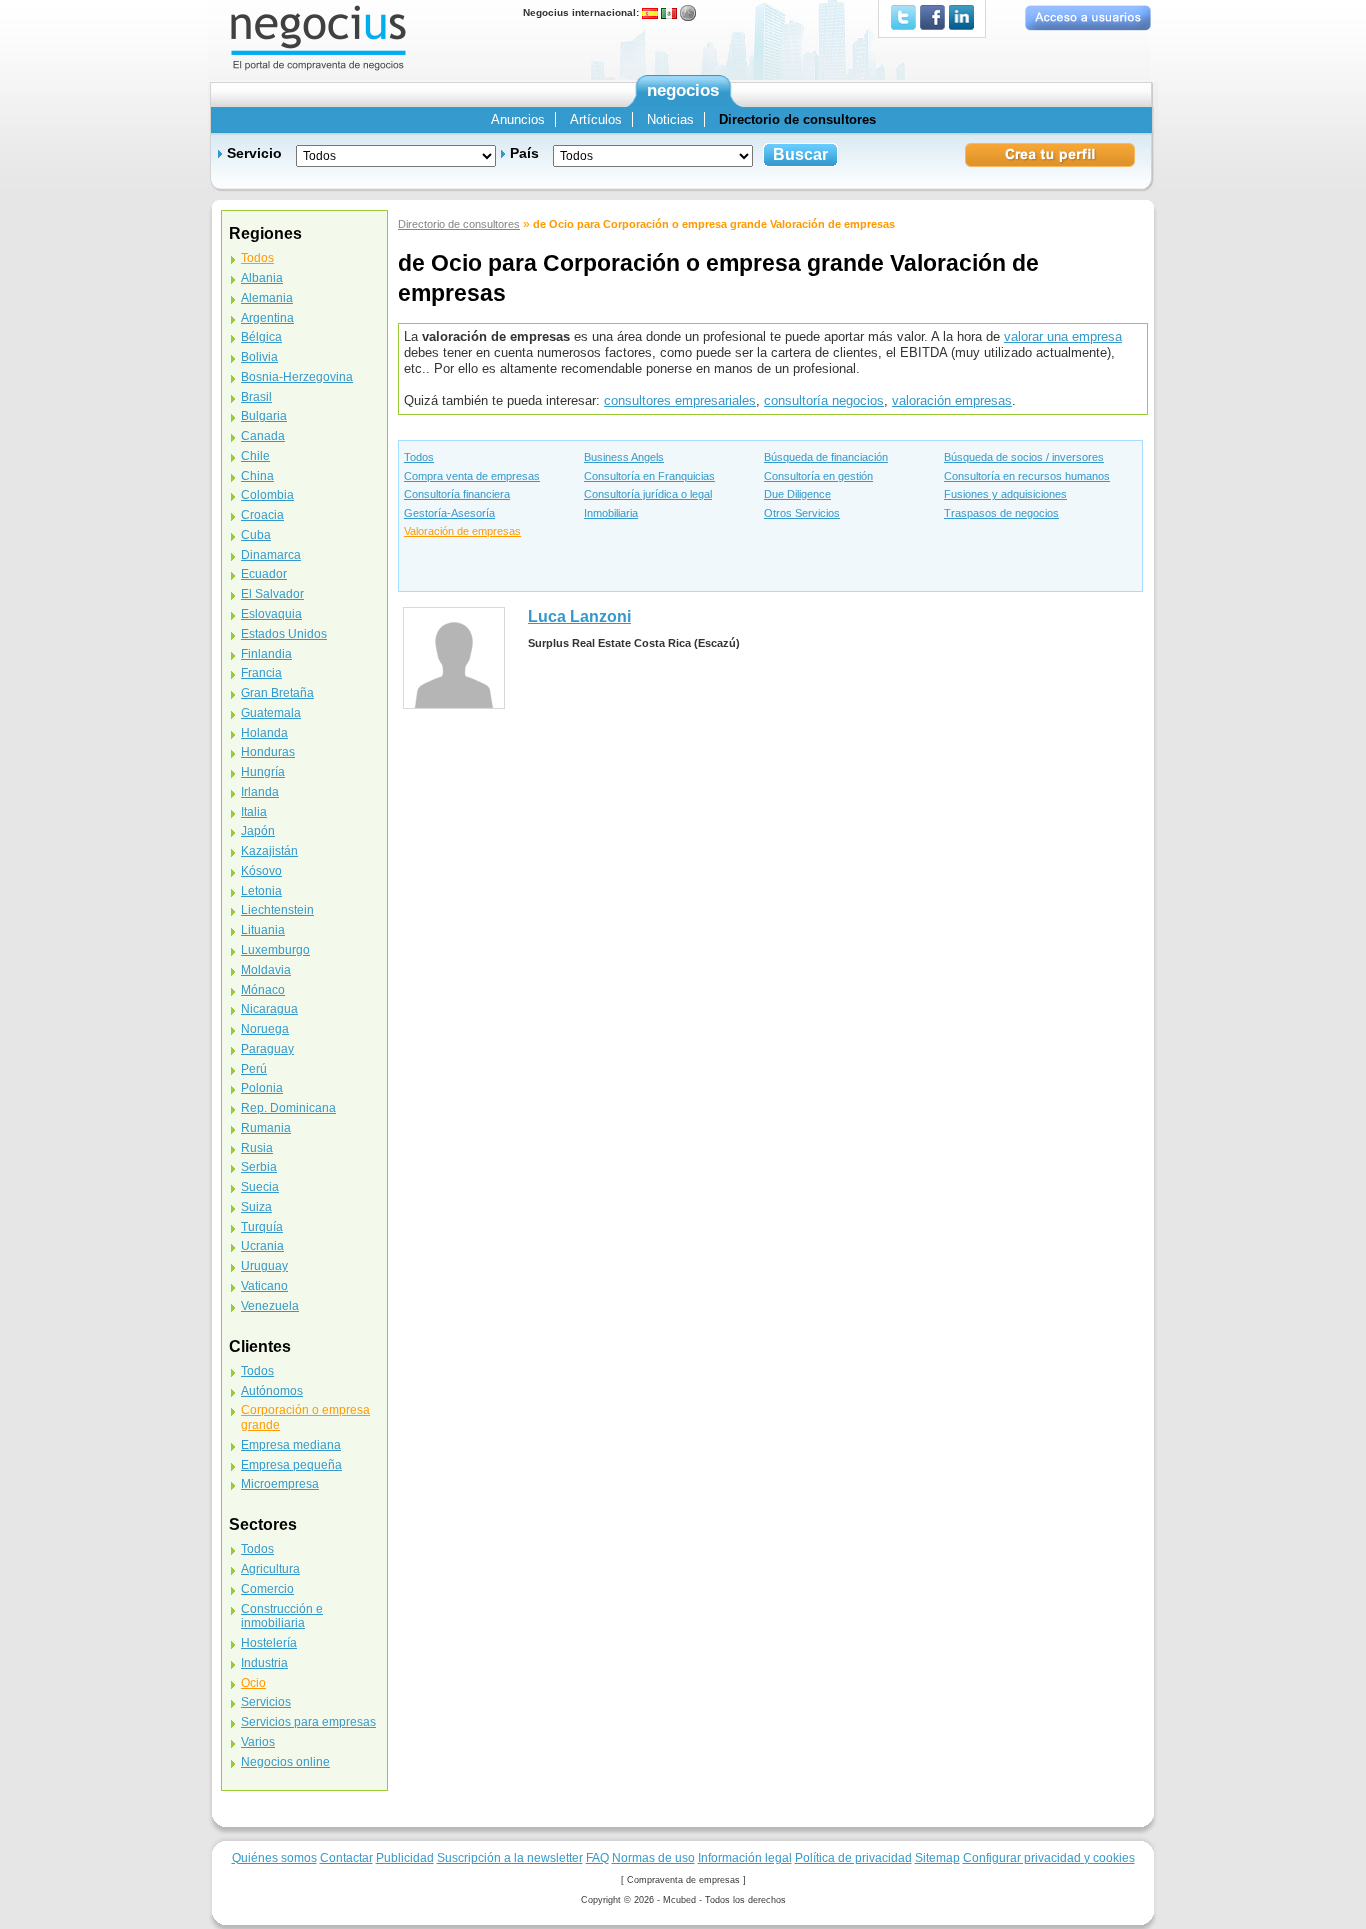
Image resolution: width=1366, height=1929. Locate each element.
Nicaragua (269, 1009)
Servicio (254, 153)
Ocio (253, 1683)
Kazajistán (269, 851)
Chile (255, 456)
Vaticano (264, 1286)
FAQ (597, 1857)
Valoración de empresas (462, 531)
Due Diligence (797, 494)
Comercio (267, 1589)
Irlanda (260, 792)
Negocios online (285, 1762)
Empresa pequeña (291, 1465)
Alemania (267, 298)
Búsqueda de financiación (826, 457)
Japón (258, 831)
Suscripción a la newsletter (510, 1857)
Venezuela (270, 1306)
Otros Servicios (802, 513)
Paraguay (267, 1049)
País (524, 153)
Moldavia (266, 970)
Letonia (261, 891)
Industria (264, 1663)
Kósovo (261, 871)
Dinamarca (271, 555)
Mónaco (263, 990)
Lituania (263, 930)
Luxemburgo (275, 950)
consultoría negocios (824, 400)
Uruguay (264, 1266)
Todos (419, 457)
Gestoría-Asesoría (449, 513)
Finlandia (266, 654)
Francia (261, 673)
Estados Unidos (284, 634)
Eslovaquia (271, 614)
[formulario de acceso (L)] (1087, 17)
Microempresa (280, 1484)
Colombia (267, 495)
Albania (262, 278)
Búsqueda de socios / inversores (1024, 457)
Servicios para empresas (308, 1722)
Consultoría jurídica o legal (648, 494)
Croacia (262, 515)
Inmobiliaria (611, 513)
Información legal (745, 1857)
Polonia (262, 1088)
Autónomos (272, 1391)
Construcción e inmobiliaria (282, 1616)
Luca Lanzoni (579, 616)
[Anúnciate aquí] (1050, 153)
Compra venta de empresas (472, 476)
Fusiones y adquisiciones (1005, 494)
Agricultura (270, 1569)
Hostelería (269, 1643)
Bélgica (261, 337)
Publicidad (405, 1857)
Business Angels (624, 457)
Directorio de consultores (459, 224)
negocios (683, 90)
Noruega (265, 1029)
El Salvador (272, 594)
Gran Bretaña (277, 693)
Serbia (259, 1167)
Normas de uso (653, 1857)
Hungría (263, 772)
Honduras (268, 752)
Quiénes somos (274, 1857)
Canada (263, 436)
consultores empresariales (680, 400)
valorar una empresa (1063, 336)
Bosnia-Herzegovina (297, 377)
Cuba (256, 535)
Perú (254, 1069)
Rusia (257, 1148)
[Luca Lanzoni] (454, 657)
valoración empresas (952, 400)
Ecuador (264, 574)
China (257, 476)
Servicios (266, 1702)
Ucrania (262, 1246)
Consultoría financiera (457, 494)
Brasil (256, 397)
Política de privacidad (853, 1857)
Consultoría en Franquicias (649, 476)
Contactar (346, 1857)
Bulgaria (264, 416)
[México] (669, 12)
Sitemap (937, 1857)
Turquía (262, 1227)
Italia (254, 812)
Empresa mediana (291, 1445)
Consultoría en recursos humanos (1027, 476)
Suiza (256, 1207)
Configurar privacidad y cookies (1049, 1857)
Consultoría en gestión (818, 476)
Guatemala (271, 713)
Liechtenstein (277, 910)
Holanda (264, 733)
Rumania (266, 1128)
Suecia (260, 1187)
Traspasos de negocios (1001, 513)
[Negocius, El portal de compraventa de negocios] (318, 36)
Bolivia (259, 357)
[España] (650, 12)
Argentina (267, 318)
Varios (258, 1742)
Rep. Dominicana (288, 1108)
